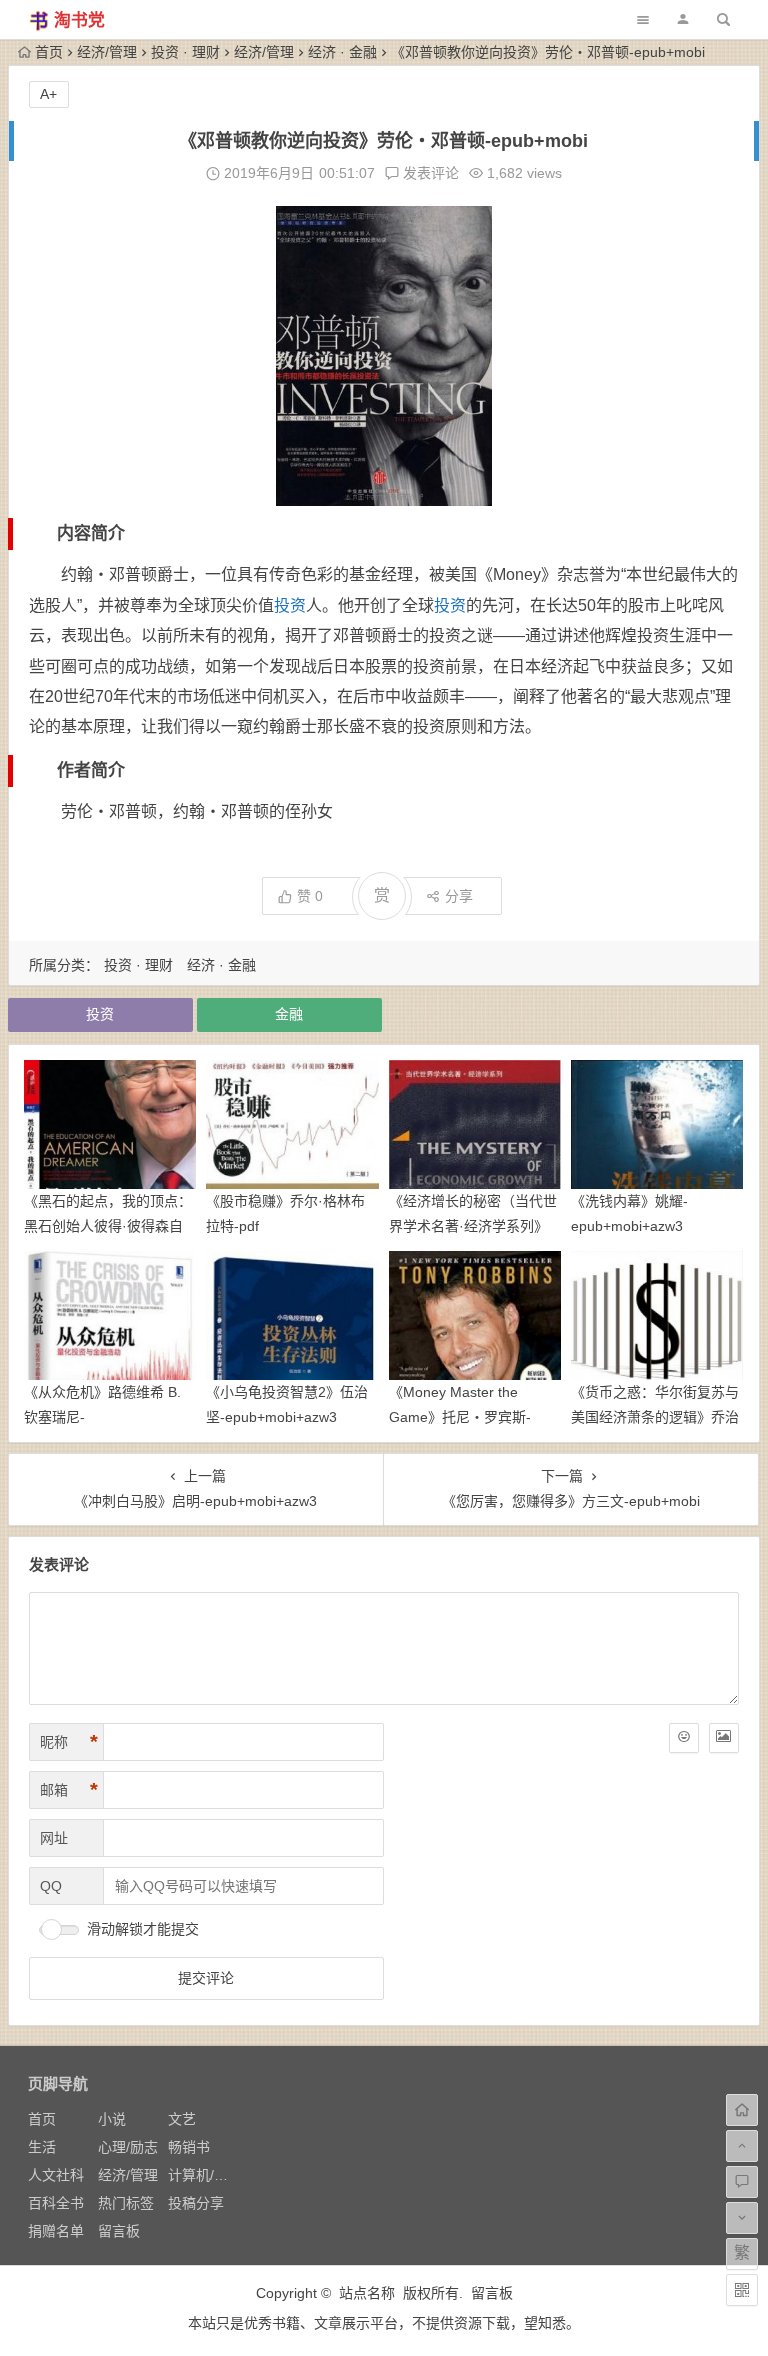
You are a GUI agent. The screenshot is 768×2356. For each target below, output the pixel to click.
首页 (49, 52)
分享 (459, 896)
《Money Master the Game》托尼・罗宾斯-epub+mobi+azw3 (460, 1417)
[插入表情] (684, 1738)
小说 (112, 2119)
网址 (54, 1838)
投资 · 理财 (185, 52)
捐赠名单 (56, 2231)
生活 (42, 2147)
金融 (289, 1014)
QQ (51, 1886)
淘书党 (79, 20)
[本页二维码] (742, 2290)
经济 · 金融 (342, 52)
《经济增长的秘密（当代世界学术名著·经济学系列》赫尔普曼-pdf (473, 1226)
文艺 (182, 2119)
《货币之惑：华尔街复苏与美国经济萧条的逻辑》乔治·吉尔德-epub (655, 1417)
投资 (290, 605)
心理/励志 (128, 2147)
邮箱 (69, 1790)
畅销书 (189, 2147)
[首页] (742, 2110)
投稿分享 (196, 2203)
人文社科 (56, 2175)
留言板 (119, 2231)
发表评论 (429, 173)
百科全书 (56, 2203)
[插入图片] (724, 1738)
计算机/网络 (205, 2175)
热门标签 (126, 2203)
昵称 (69, 1742)
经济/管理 (107, 52)
